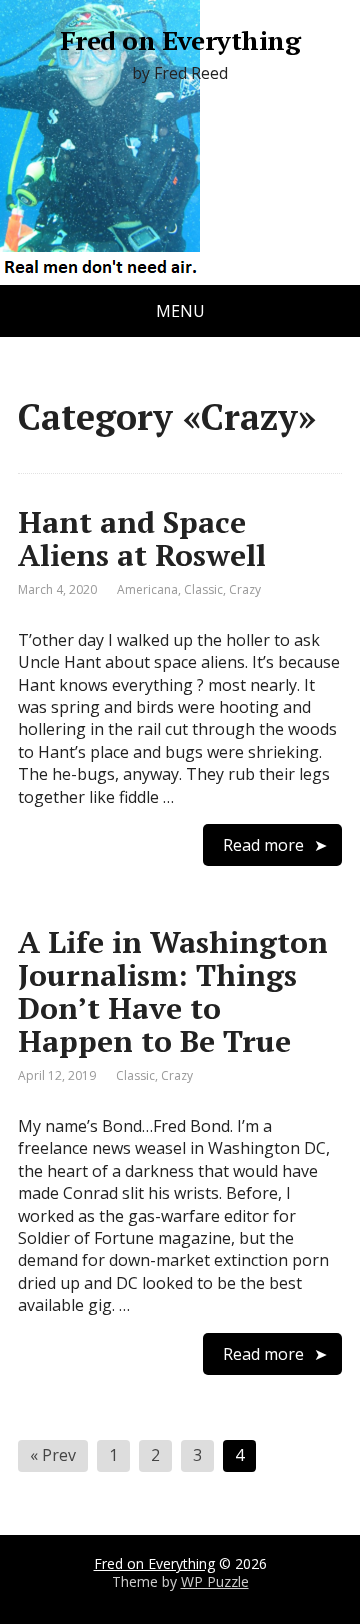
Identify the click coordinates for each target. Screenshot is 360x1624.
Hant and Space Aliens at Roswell (142, 538)
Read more (263, 845)
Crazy (245, 589)
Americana (147, 589)
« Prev (53, 1455)
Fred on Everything (180, 41)
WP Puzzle (215, 1581)
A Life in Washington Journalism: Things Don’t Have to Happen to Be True (173, 991)
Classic (203, 589)
